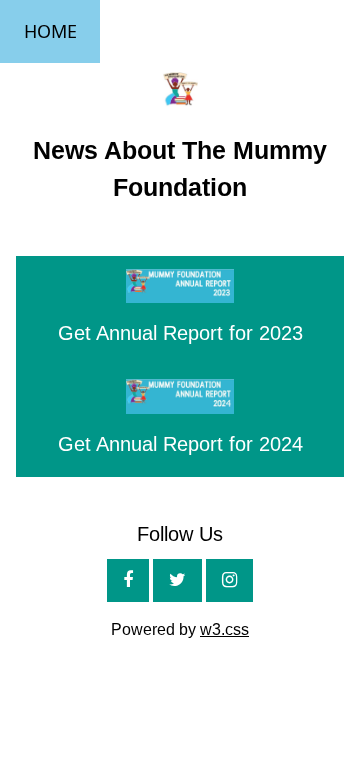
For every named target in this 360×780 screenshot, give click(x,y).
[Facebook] (128, 580)
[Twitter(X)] (177, 580)
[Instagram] (229, 580)
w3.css (224, 629)
